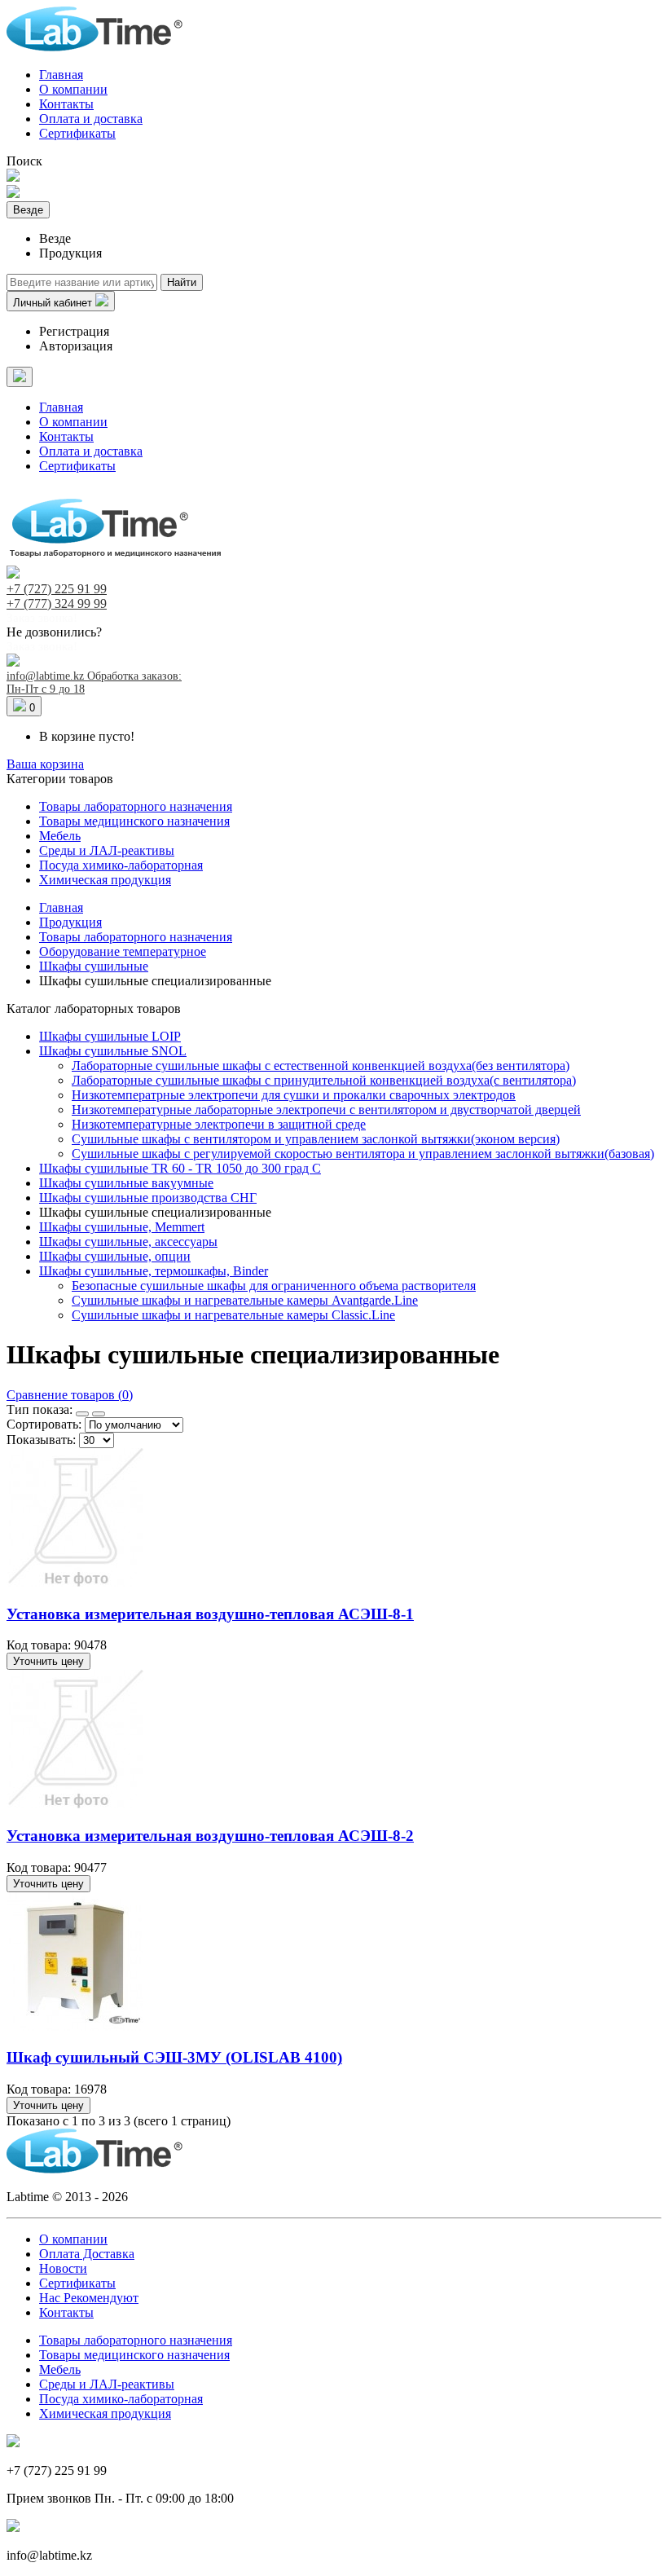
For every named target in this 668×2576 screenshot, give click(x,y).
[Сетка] (82, 1414)
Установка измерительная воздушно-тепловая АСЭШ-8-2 (210, 1836)
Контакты (66, 104)
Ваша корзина (45, 764)
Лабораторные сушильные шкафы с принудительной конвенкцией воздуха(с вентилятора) (324, 1080)
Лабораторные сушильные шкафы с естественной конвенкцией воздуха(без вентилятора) (321, 1066)
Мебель (60, 836)
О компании (73, 89)
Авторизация (76, 346)
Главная (61, 75)
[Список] (99, 1414)
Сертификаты (77, 133)
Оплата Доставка (87, 2254)
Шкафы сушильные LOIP (110, 1036)
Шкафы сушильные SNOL (113, 1051)
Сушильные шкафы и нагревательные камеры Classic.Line (233, 1315)
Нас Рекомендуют (89, 2298)
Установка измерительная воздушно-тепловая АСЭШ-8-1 (210, 1614)
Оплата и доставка (91, 119)
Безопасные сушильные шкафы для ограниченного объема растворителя (274, 1286)
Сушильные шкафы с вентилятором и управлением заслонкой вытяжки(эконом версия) (316, 1139)
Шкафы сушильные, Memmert (122, 1227)
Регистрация (74, 331)
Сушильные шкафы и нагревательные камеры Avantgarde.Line (245, 1300)
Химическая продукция (105, 880)
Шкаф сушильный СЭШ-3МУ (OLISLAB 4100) (174, 2057)
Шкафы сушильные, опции (115, 1256)
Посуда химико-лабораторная (121, 865)
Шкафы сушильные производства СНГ (148, 1198)
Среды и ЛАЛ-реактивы (107, 850)
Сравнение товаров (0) (70, 1395)
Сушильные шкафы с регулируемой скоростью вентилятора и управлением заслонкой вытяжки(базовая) (363, 1154)
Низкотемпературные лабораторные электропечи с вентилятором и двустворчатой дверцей (326, 1110)
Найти (182, 282)
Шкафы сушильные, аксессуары (128, 1242)
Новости (63, 2268)
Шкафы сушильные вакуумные (126, 1183)
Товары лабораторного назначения (136, 806)
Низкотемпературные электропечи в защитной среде (219, 1124)
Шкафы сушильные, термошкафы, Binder (154, 1271)
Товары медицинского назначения (134, 821)
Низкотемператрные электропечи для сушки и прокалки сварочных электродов (294, 1095)
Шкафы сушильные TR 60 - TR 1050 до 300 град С (180, 1168)
